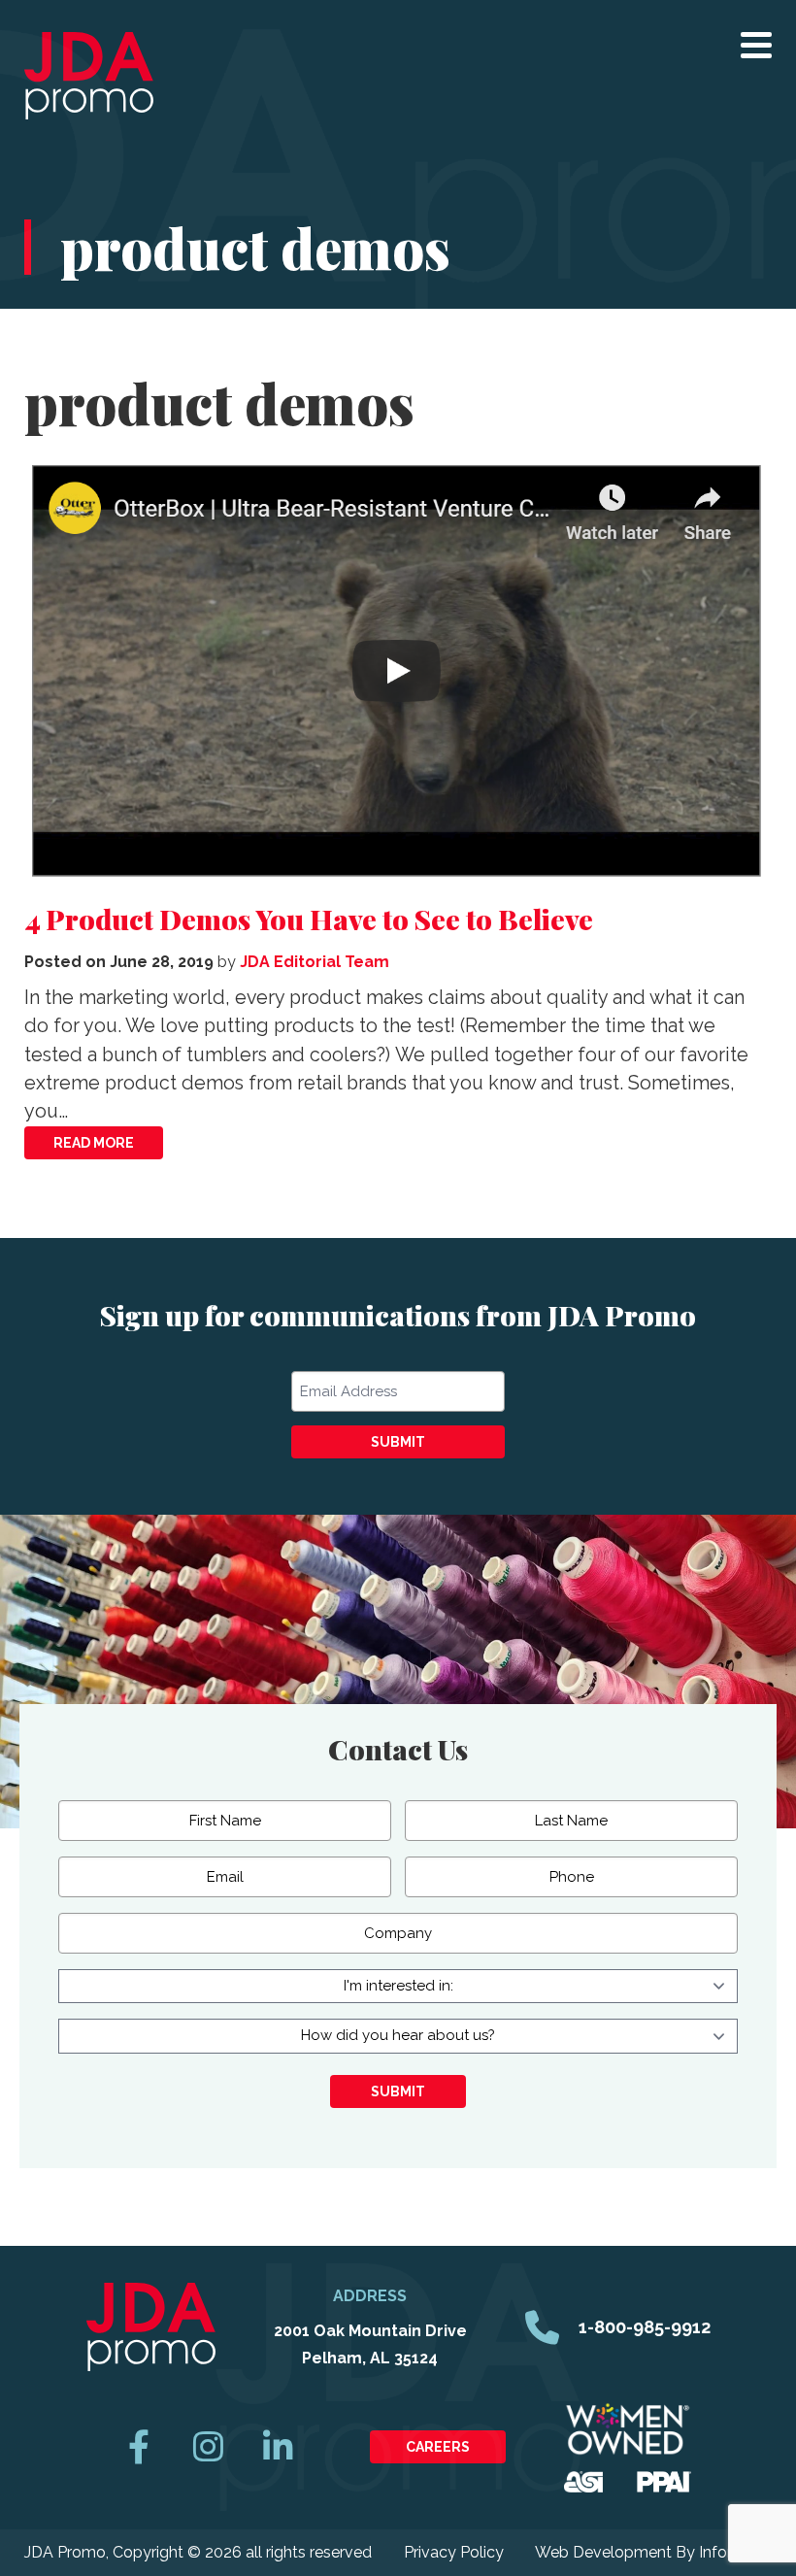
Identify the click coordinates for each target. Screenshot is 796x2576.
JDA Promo (89, 76)
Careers (438, 2447)
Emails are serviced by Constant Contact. (469, 1545)
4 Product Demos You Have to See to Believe (309, 919)
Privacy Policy (454, 2552)
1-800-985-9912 (645, 2327)
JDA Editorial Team (315, 962)
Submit (398, 1442)
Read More (94, 1143)
